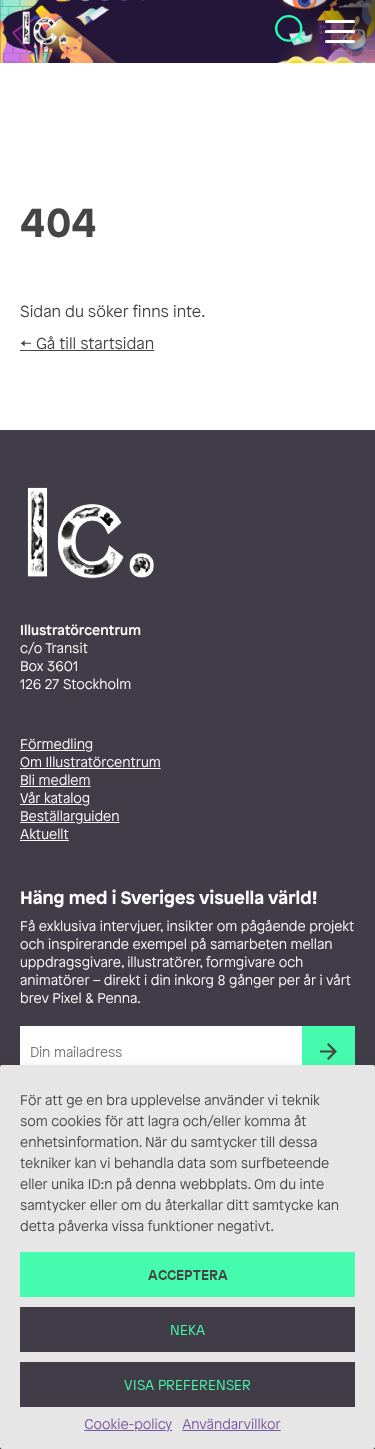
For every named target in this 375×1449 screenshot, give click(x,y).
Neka (187, 1329)
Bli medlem (55, 780)
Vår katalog (55, 798)
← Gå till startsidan (87, 343)
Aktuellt (44, 834)
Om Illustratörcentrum (90, 762)
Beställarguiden (69, 816)
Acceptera (188, 1274)
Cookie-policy (128, 1424)
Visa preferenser (187, 1384)
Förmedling (56, 744)
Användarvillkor (231, 1424)
